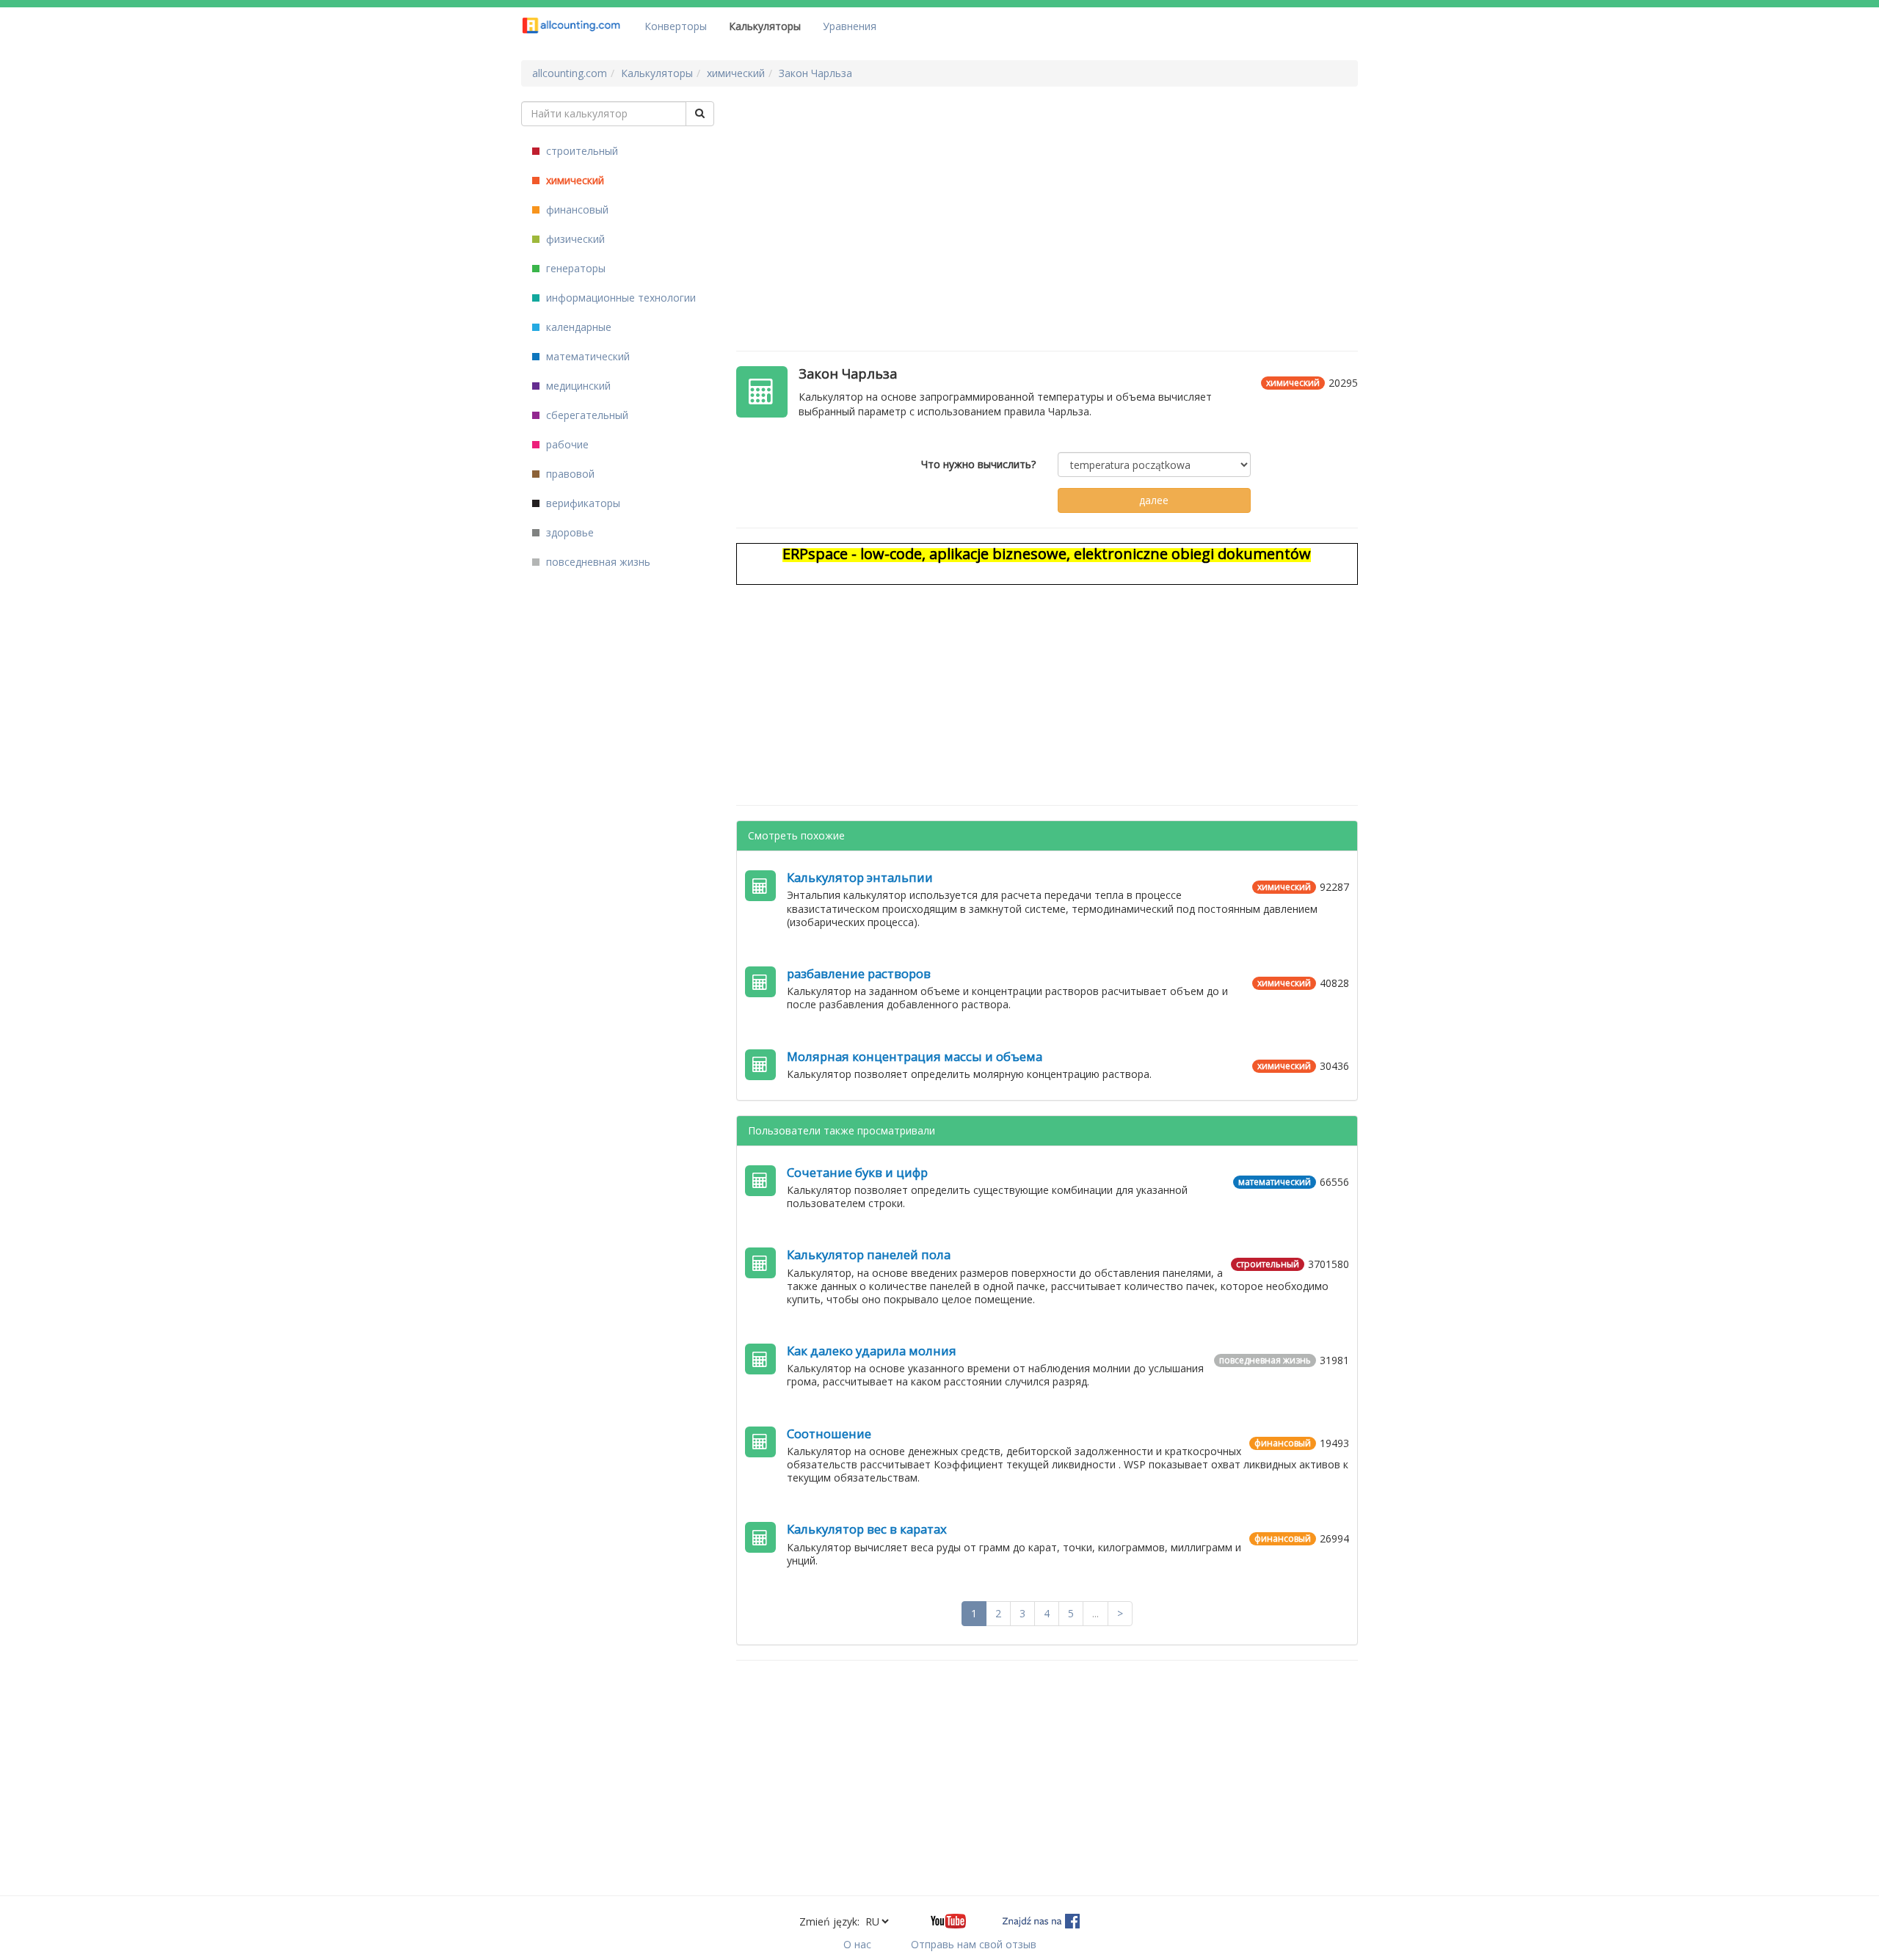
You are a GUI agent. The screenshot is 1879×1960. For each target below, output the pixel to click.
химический (574, 180)
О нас (857, 1944)
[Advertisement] (1047, 204)
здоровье (568, 532)
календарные (577, 327)
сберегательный (586, 415)
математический (586, 356)
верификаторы (582, 503)
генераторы (574, 268)
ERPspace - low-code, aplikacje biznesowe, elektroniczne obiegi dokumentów (1047, 554)
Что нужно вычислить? (978, 464)
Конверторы (676, 26)
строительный (581, 151)
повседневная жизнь (597, 562)
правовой (569, 474)
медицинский (577, 386)
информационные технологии (619, 298)
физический (574, 239)
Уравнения (850, 26)
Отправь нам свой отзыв (974, 1944)
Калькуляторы (765, 26)
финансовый (576, 210)
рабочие (566, 444)
